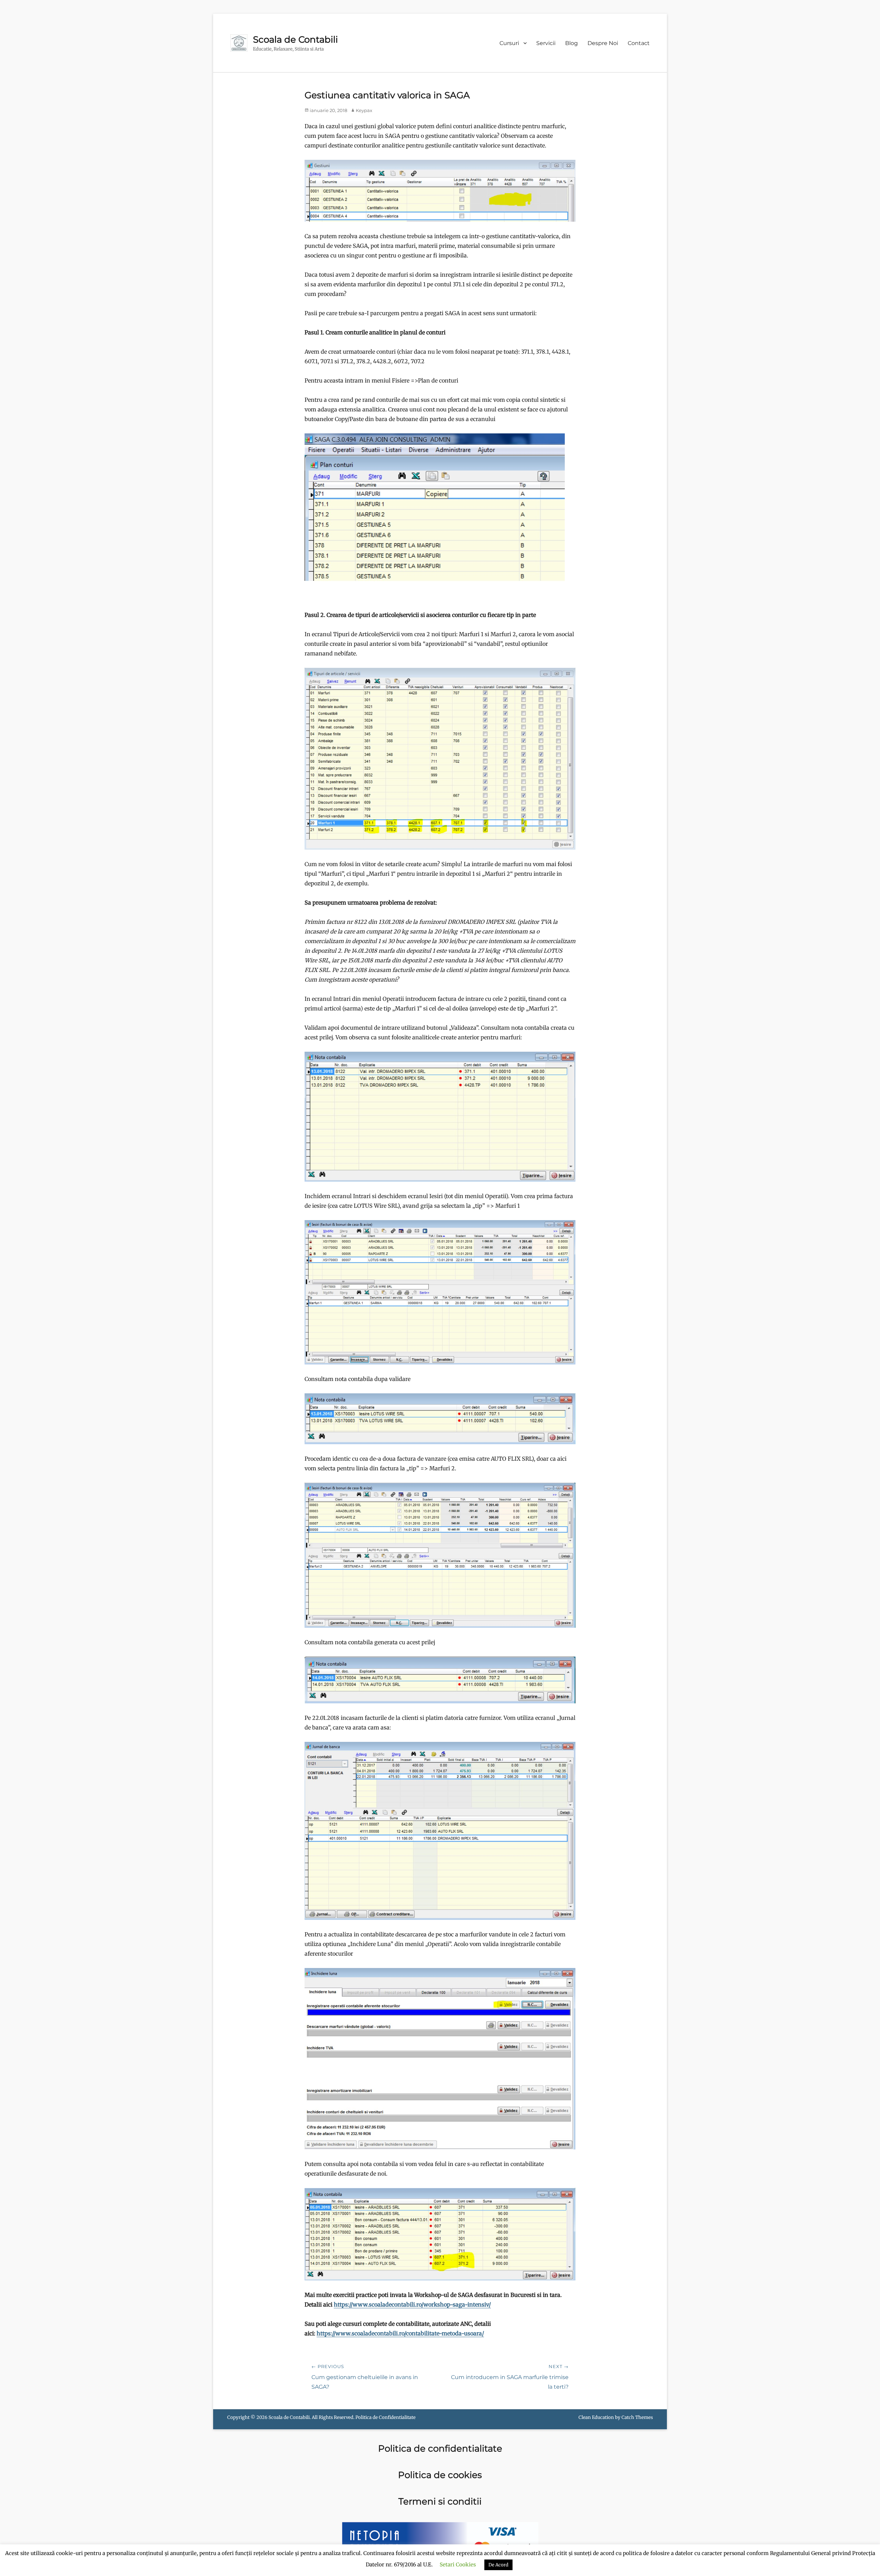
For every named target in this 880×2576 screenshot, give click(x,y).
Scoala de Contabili (295, 40)
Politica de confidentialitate (440, 2448)
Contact (639, 43)
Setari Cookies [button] (458, 2564)
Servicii (546, 43)
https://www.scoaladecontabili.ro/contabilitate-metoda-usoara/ (400, 2333)
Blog (571, 43)
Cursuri (509, 43)
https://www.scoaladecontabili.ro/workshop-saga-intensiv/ (412, 2304)
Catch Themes (637, 2417)
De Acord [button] (498, 2565)
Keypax (364, 110)
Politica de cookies (440, 2475)
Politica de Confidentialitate (386, 2417)
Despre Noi (603, 43)
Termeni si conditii (440, 2501)
